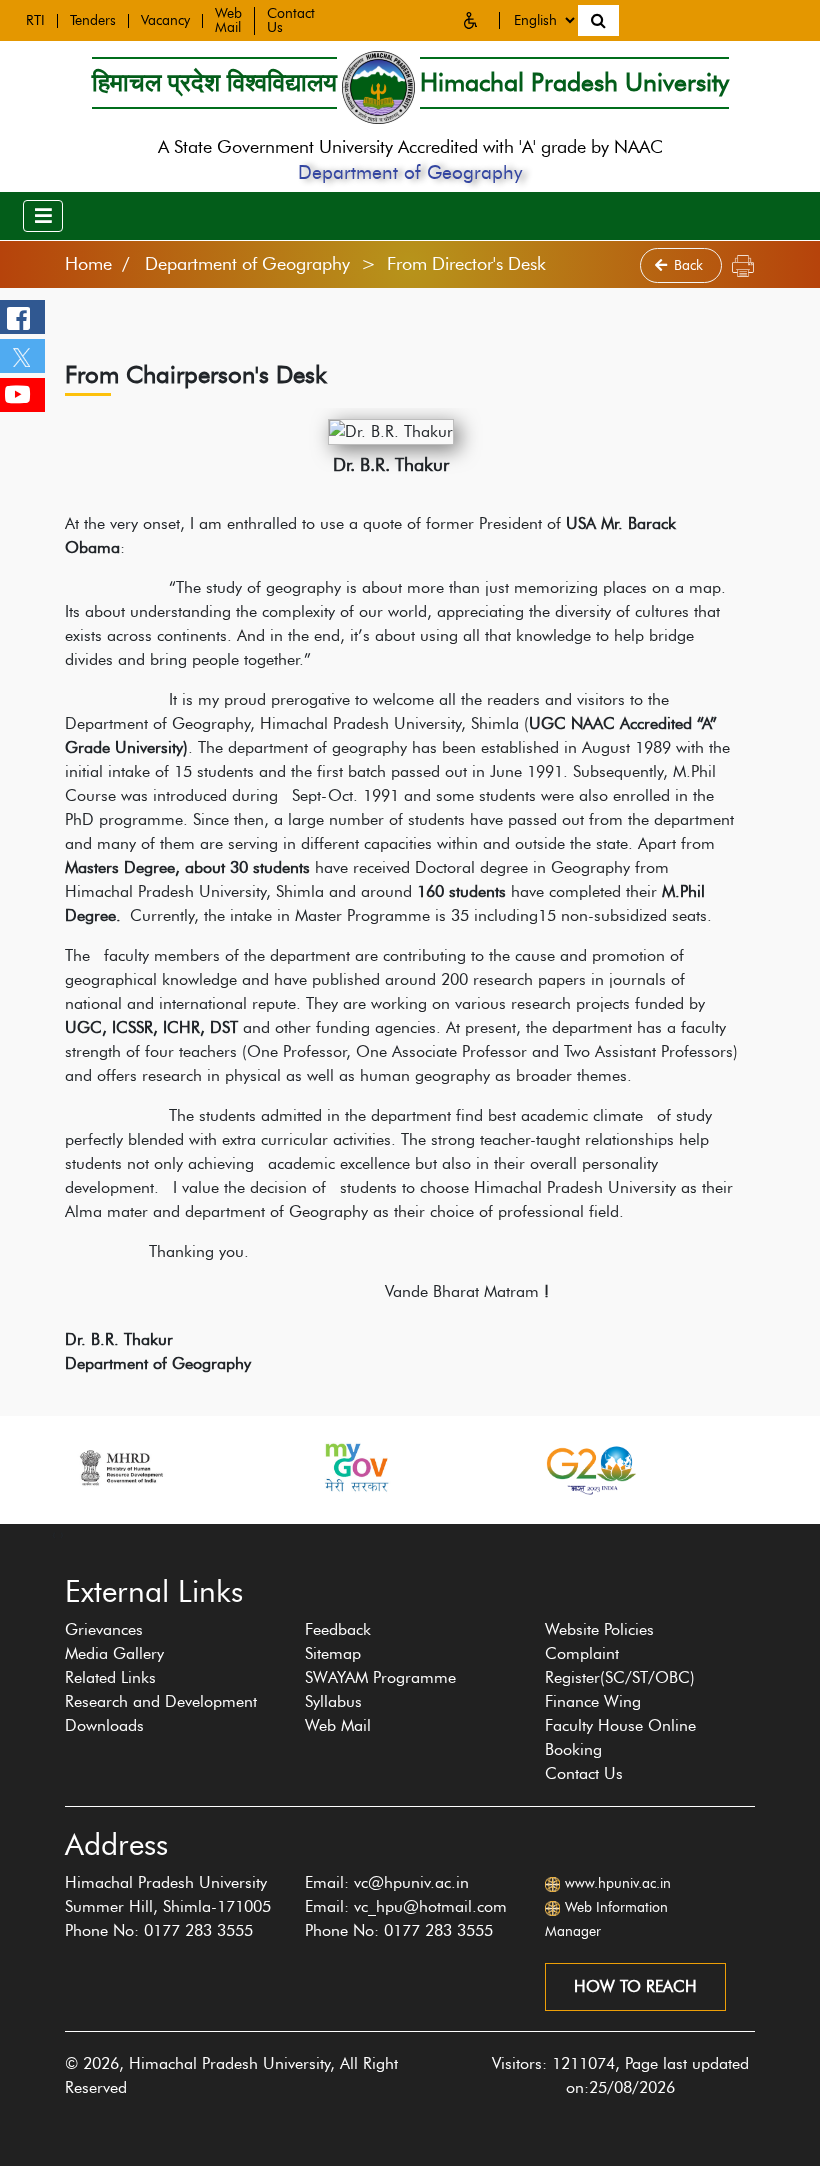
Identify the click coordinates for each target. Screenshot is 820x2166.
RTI (35, 21)
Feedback (338, 1629)
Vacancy (165, 21)
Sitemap (333, 1653)
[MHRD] (120, 1467)
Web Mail (228, 21)
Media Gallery (114, 1653)
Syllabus (333, 1701)
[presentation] (54, 1534)
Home (88, 264)
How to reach (635, 1986)
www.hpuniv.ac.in (618, 1883)
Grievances (104, 1629)
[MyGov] (355, 1467)
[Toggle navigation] (43, 216)
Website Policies (599, 1629)
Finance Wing (593, 1701)
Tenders (93, 21)
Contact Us (584, 1773)
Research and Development (161, 1701)
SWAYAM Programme (380, 1677)
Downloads (104, 1725)
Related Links (110, 1677)
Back (690, 265)
